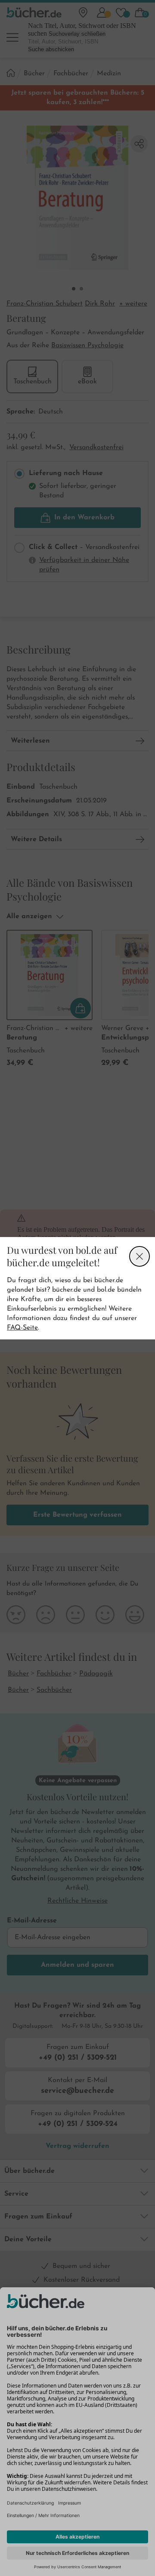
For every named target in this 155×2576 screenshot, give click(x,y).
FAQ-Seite (22, 1328)
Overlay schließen (139, 1256)
